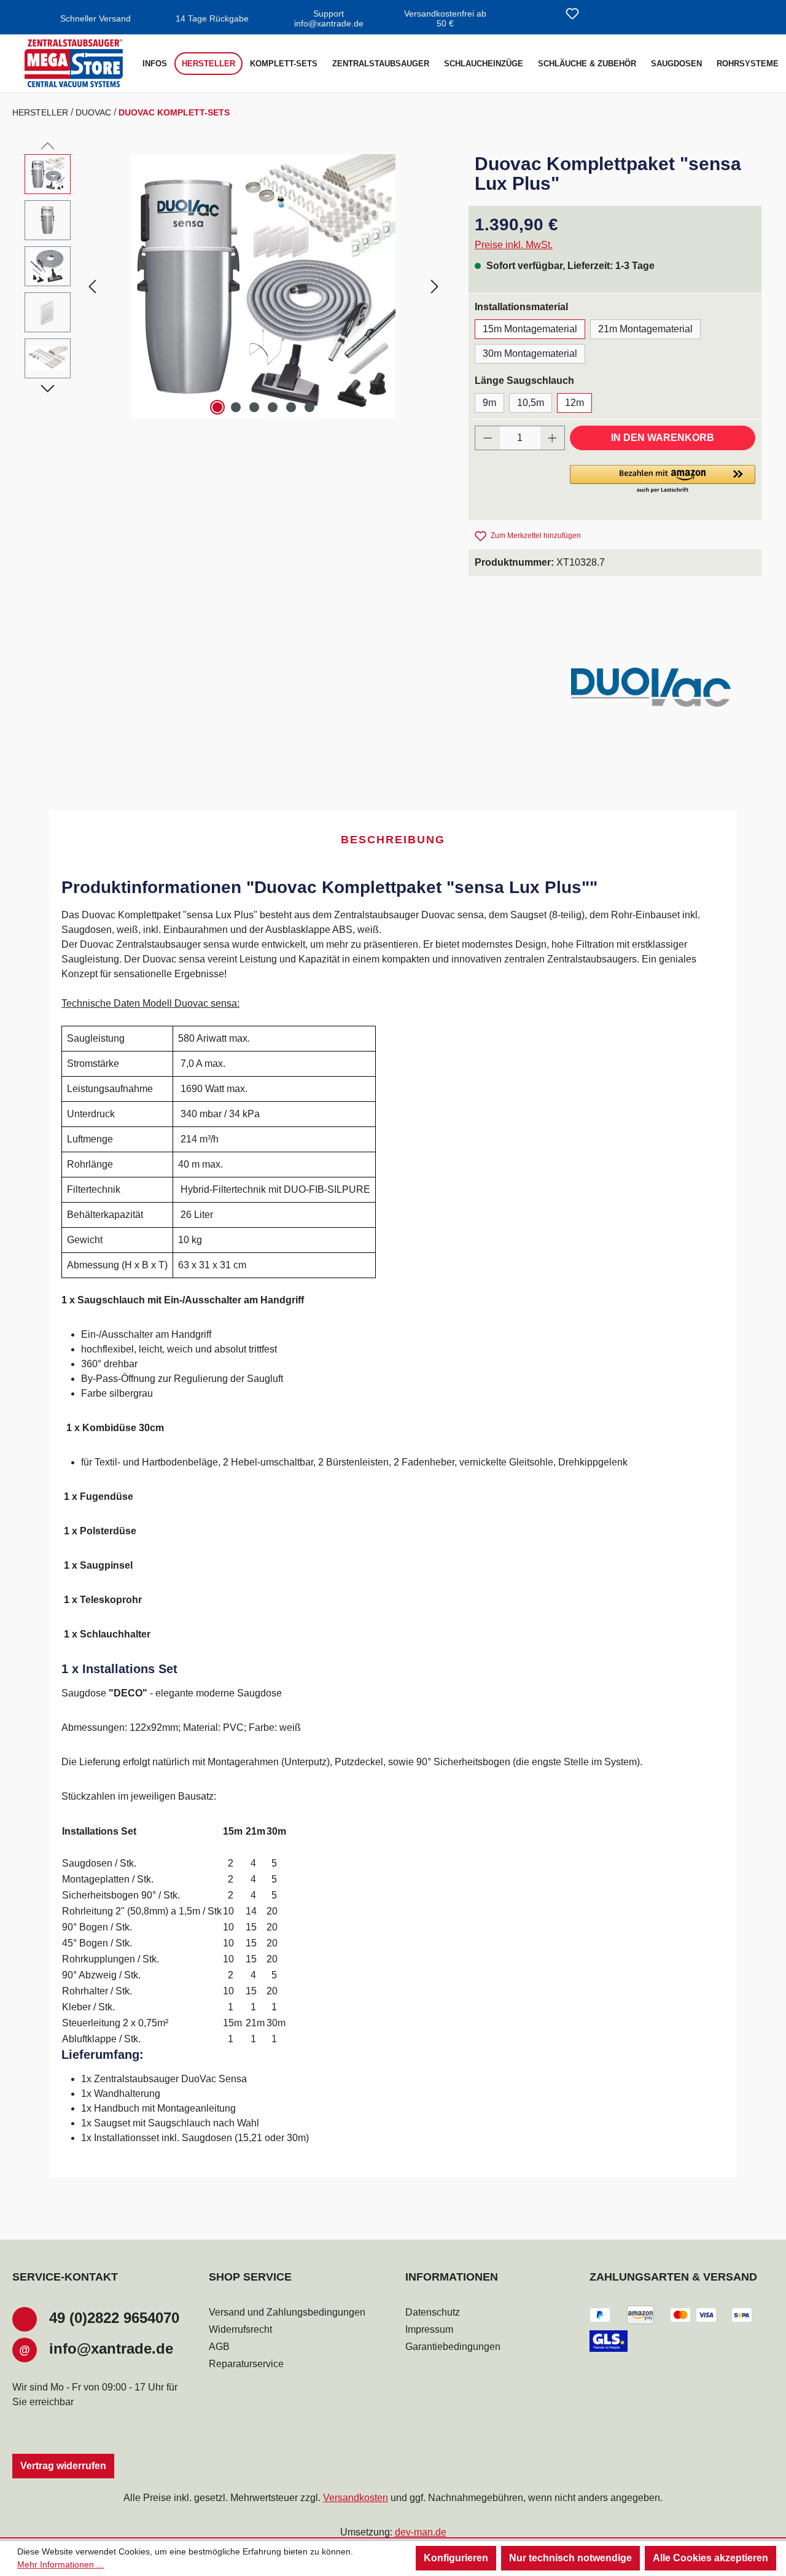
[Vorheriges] (92, 286)
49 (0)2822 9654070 (114, 2318)
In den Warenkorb (663, 438)
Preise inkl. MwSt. (514, 245)
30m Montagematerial (530, 353)
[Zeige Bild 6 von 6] (309, 407)
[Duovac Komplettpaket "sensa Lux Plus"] (263, 286)
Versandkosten (356, 2498)
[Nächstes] (435, 286)
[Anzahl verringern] (488, 438)
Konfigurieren (456, 2558)
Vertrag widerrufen (63, 2466)
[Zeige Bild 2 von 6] (236, 407)
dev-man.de (421, 2532)
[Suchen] (543, 15)
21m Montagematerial (645, 329)
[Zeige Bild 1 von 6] (217, 407)
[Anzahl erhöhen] (553, 438)
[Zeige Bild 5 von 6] (291, 407)
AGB (219, 2347)
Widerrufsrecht (240, 2329)
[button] (663, 480)
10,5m (531, 403)
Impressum (429, 2329)
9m (489, 403)
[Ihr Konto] (602, 15)
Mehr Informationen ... (60, 2564)
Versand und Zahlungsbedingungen (287, 2312)
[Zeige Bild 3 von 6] (254, 407)
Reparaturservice (246, 2364)
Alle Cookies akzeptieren (710, 2558)
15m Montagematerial (530, 329)
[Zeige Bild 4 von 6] (273, 407)
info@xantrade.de (111, 2348)
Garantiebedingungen (453, 2347)
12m (574, 403)
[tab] (393, 841)
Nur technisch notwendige (570, 2558)
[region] (234, 286)
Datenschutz (433, 2312)
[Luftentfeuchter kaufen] (74, 63)
